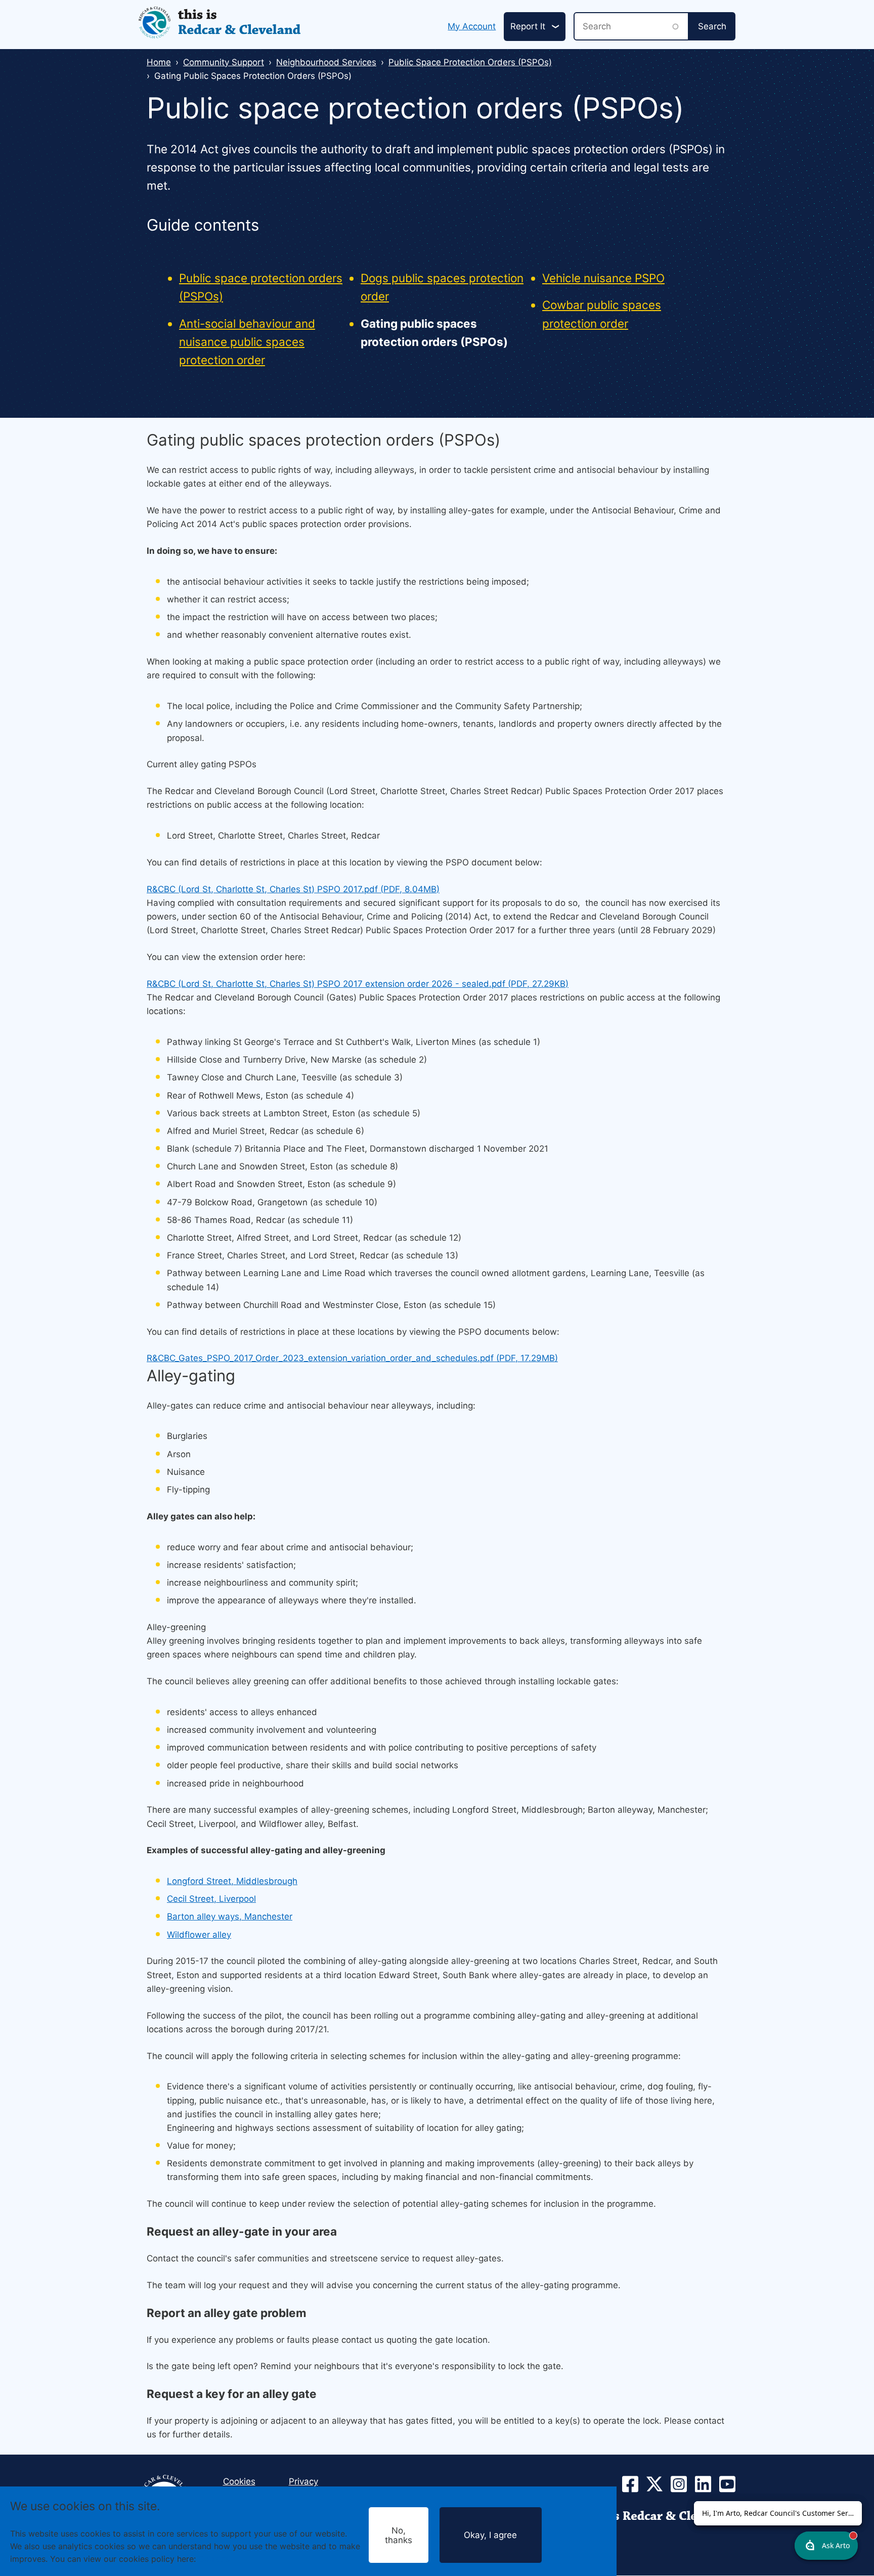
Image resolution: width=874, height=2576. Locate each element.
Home (159, 62)
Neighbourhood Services (326, 62)
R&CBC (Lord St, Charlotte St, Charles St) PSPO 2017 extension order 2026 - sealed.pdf (358, 984)
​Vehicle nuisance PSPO (603, 278)
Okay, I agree (490, 2535)
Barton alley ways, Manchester (230, 1916)
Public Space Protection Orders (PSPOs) (470, 62)
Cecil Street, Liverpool (211, 1899)
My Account (472, 26)
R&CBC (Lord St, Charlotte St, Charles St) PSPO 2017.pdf (293, 889)
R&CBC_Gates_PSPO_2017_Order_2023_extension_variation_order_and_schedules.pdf (352, 1358)
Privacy (303, 2481)
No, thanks (399, 2535)
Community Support (224, 62)
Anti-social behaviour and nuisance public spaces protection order (247, 342)
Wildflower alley (199, 1935)
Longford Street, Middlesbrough (232, 1881)
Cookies (214, 2559)
